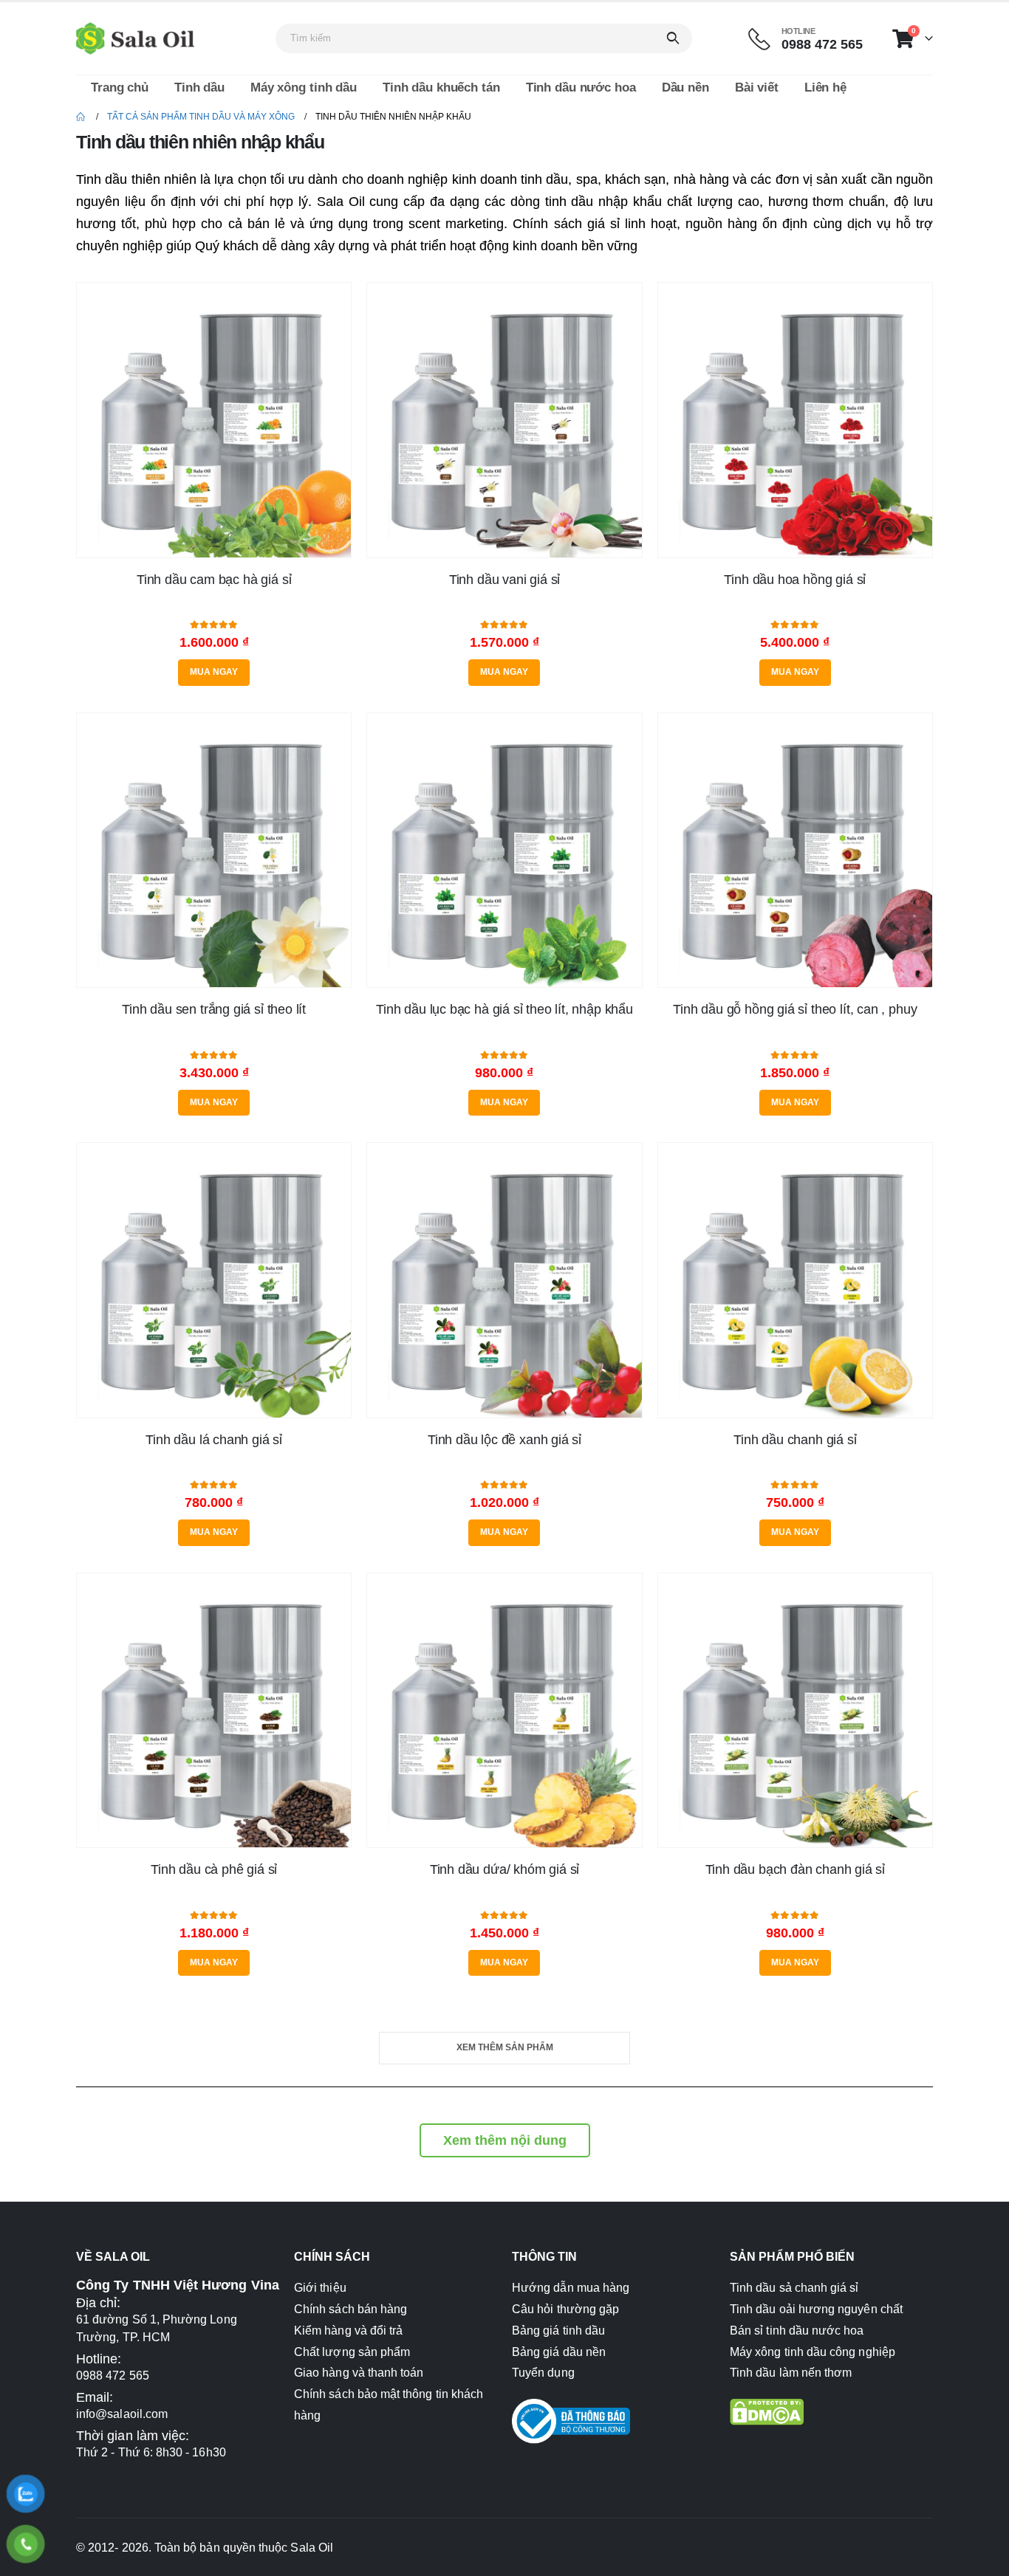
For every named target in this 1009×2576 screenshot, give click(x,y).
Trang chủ (120, 87)
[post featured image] (214, 420)
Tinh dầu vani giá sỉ (504, 580)
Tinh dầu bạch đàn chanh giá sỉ (796, 1869)
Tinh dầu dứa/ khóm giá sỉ (505, 1869)
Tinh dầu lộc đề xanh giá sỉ (504, 1440)
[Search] (673, 38)
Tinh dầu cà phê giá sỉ (214, 1869)
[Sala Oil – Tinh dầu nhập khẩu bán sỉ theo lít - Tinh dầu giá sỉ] (135, 38)
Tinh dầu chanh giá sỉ (795, 1440)
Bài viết (757, 87)
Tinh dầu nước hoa (581, 87)
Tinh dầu (199, 87)
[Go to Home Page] (81, 117)
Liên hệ (825, 87)
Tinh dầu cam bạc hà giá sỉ (214, 580)
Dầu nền (685, 87)
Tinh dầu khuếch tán (441, 87)
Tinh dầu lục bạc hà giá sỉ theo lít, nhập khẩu (504, 1009)
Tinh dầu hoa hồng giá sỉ (795, 580)
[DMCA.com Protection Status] (767, 2411)
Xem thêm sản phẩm (505, 2047)
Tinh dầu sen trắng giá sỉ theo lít (214, 1009)
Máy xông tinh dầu (304, 87)
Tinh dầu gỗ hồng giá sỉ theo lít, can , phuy (795, 1009)
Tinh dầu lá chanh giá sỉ (214, 1440)
